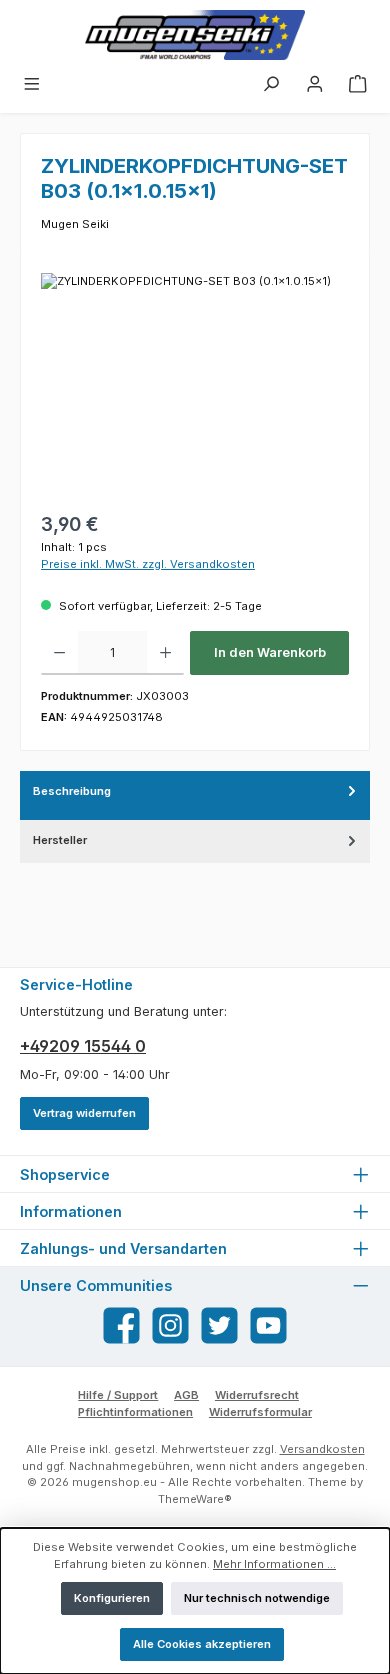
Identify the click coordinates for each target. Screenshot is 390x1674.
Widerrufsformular (260, 1412)
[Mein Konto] (315, 87)
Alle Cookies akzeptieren (202, 1644)
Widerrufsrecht (257, 1395)
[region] (195, 385)
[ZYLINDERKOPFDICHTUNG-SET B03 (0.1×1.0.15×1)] (195, 385)
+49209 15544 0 (83, 1046)
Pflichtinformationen (135, 1412)
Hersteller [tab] (60, 840)
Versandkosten (322, 1449)
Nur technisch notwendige (257, 1598)
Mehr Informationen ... (274, 1564)
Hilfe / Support (118, 1395)
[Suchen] (271, 87)
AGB (186, 1395)
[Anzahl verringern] (59, 653)
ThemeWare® (195, 1499)
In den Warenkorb (270, 652)
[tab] (195, 795)
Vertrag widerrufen (84, 1113)
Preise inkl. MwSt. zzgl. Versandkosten (148, 564)
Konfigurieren (112, 1598)
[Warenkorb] (358, 87)
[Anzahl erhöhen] (165, 653)
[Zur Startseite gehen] (195, 35)
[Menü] (32, 87)
